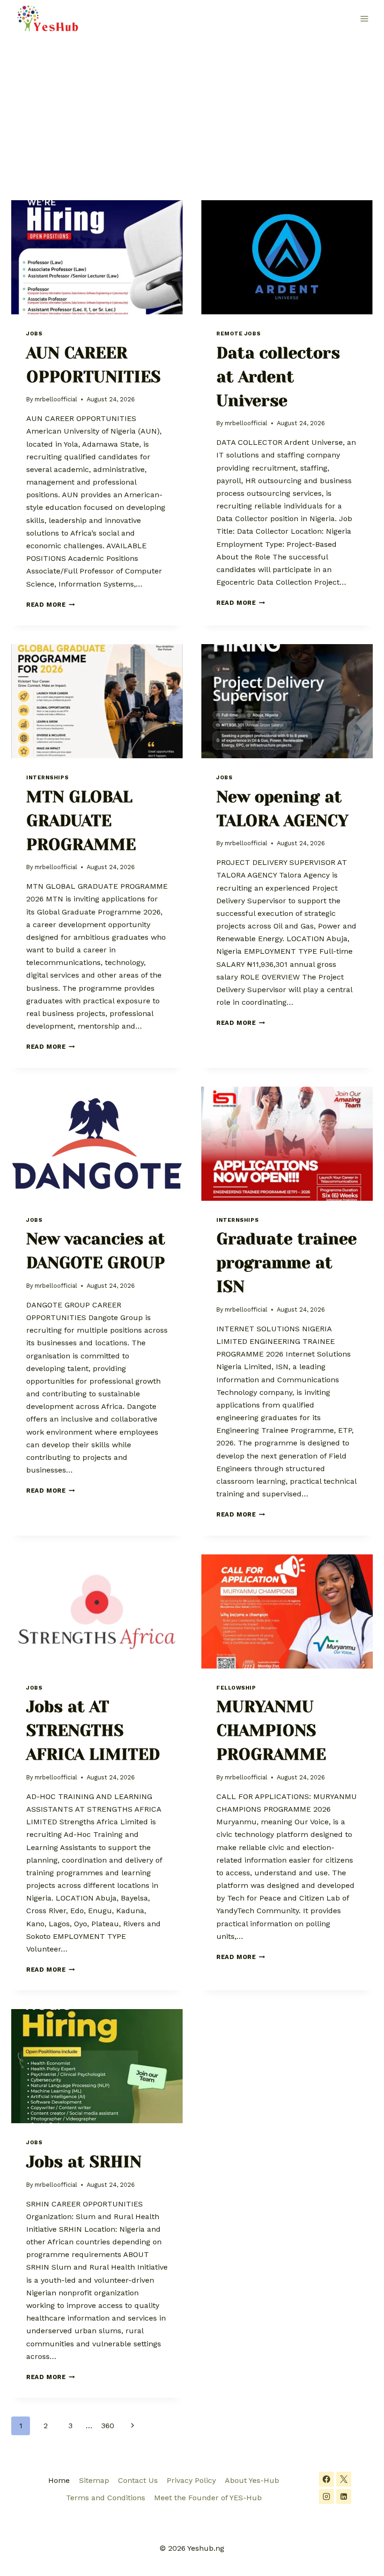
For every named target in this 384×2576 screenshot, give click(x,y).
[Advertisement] (192, 108)
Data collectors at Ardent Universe (278, 377)
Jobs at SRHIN (84, 2162)
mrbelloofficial (56, 399)
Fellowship (236, 1688)
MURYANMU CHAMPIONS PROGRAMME (271, 1731)
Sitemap (94, 2480)
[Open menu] (364, 18)
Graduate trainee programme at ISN (287, 1263)
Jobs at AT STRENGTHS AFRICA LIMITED (93, 1731)
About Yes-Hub (252, 2480)
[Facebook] (326, 2479)
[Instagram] (326, 2496)
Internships (47, 778)
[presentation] (97, 257)
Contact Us (138, 2480)
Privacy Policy (191, 2480)
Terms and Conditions (106, 2498)
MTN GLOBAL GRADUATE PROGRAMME (81, 821)
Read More (51, 605)
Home (59, 2480)
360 (108, 2426)
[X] (344, 2479)
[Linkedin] (344, 2496)
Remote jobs (238, 334)
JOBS (34, 334)
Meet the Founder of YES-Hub (208, 2498)
